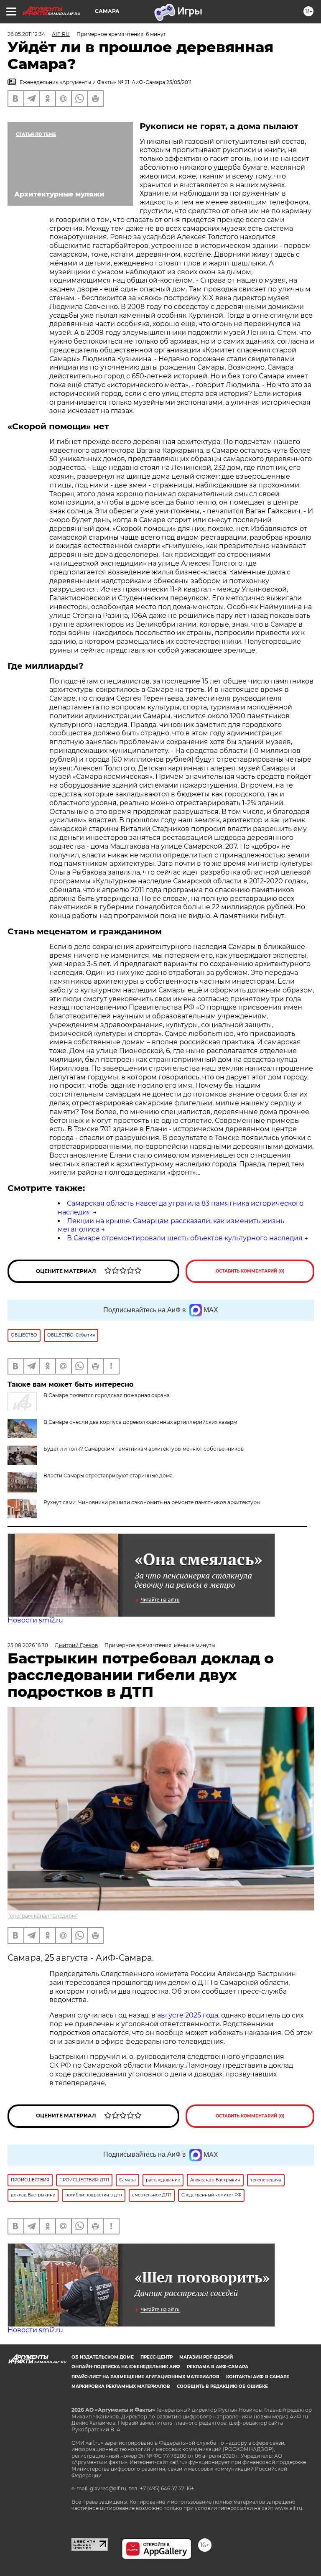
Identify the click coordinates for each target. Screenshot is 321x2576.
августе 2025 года (188, 2015)
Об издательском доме (103, 2357)
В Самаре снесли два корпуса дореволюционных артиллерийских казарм (140, 1422)
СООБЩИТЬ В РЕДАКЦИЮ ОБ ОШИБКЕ (222, 2386)
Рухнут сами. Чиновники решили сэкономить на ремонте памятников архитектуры (152, 1502)
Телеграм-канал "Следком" (42, 1916)
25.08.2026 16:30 (28, 1645)
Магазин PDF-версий (206, 2357)
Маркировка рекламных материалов (121, 2386)
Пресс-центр (157, 2357)
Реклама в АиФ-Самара (218, 2367)
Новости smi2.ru (35, 1620)
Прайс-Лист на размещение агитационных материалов (145, 2377)
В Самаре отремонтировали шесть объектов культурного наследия (185, 1238)
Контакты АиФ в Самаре (258, 2377)
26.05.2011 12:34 (26, 34)
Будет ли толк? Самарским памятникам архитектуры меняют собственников (144, 1449)
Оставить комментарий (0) (250, 1271)
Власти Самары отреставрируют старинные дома (108, 1475)
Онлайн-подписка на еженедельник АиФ (126, 2367)
